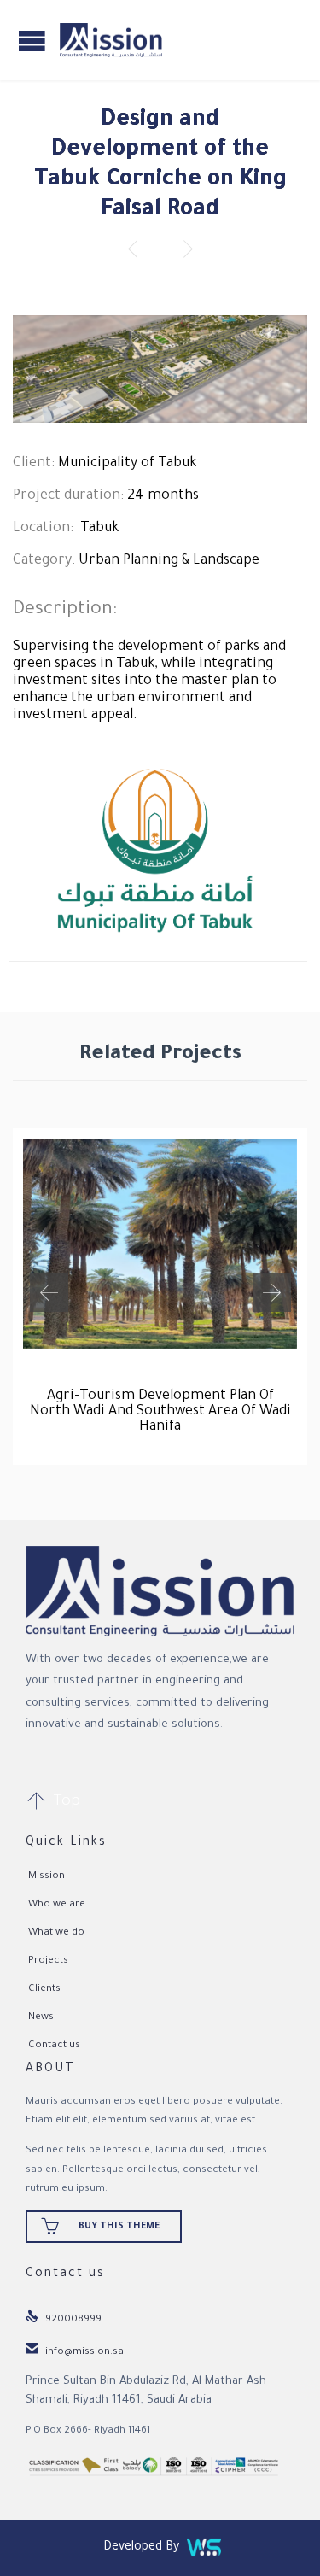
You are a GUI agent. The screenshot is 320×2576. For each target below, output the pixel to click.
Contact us (54, 2046)
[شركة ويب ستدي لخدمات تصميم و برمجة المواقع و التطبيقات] (204, 2548)
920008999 (64, 2320)
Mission (47, 1877)
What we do (56, 1933)
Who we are (57, 1905)
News (41, 2018)
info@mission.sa (75, 2353)
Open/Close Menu (32, 41)
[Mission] (111, 40)
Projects (48, 1961)
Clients (44, 1990)
